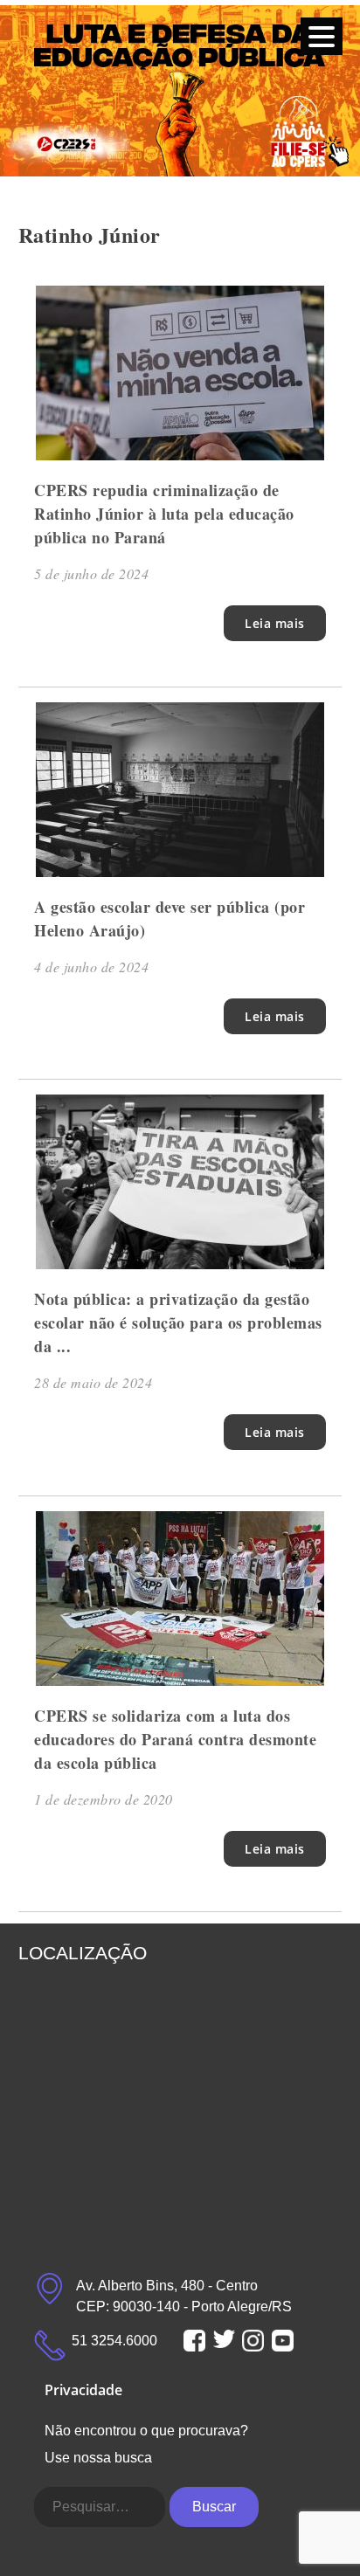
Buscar (214, 2507)
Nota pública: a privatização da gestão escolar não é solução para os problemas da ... (178, 1323)
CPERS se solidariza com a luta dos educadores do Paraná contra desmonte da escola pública (175, 1739)
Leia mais (275, 623)
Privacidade (83, 2390)
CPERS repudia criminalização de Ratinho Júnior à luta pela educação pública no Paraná (164, 514)
